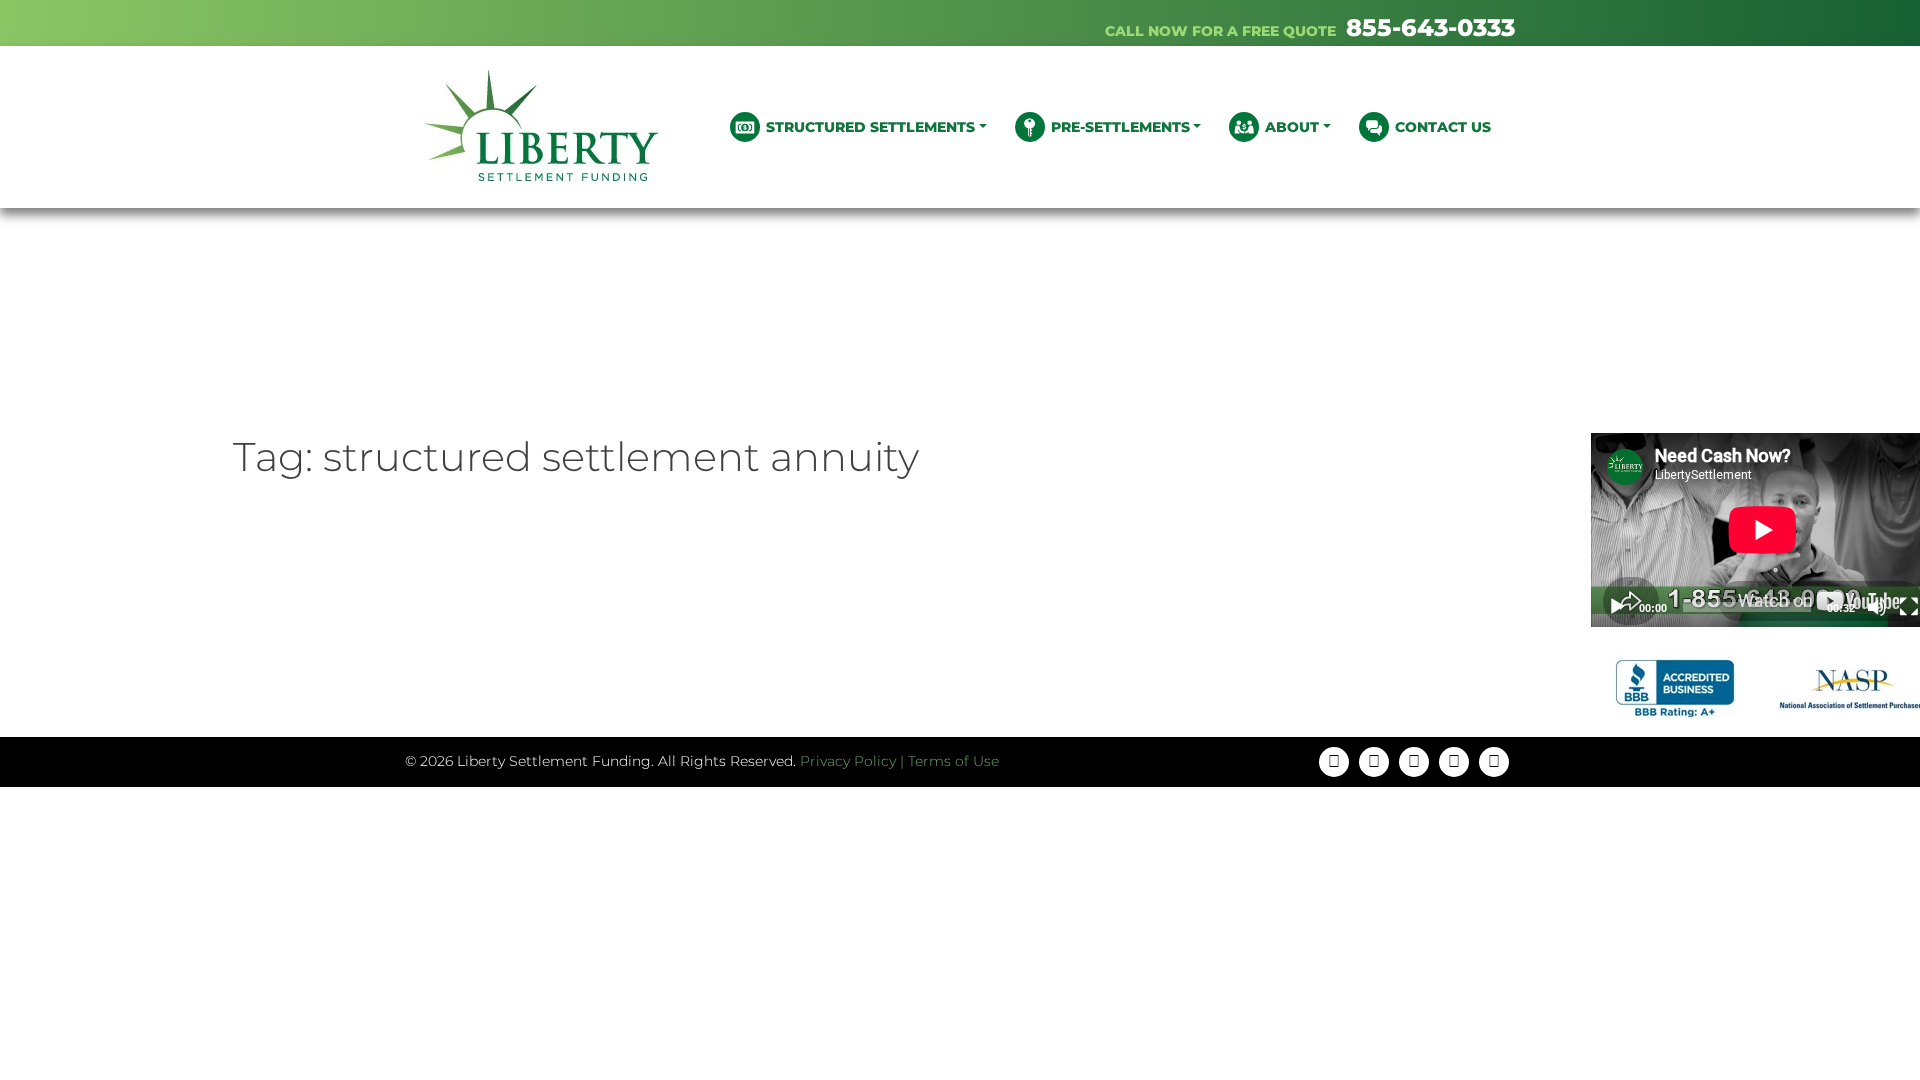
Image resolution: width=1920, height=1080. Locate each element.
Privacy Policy (848, 761)
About (1292, 127)
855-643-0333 (1430, 27)
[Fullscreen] (1909, 607)
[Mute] (1877, 607)
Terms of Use (953, 761)
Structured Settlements (870, 127)
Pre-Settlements (1120, 127)
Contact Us (1443, 127)
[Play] (1617, 607)
